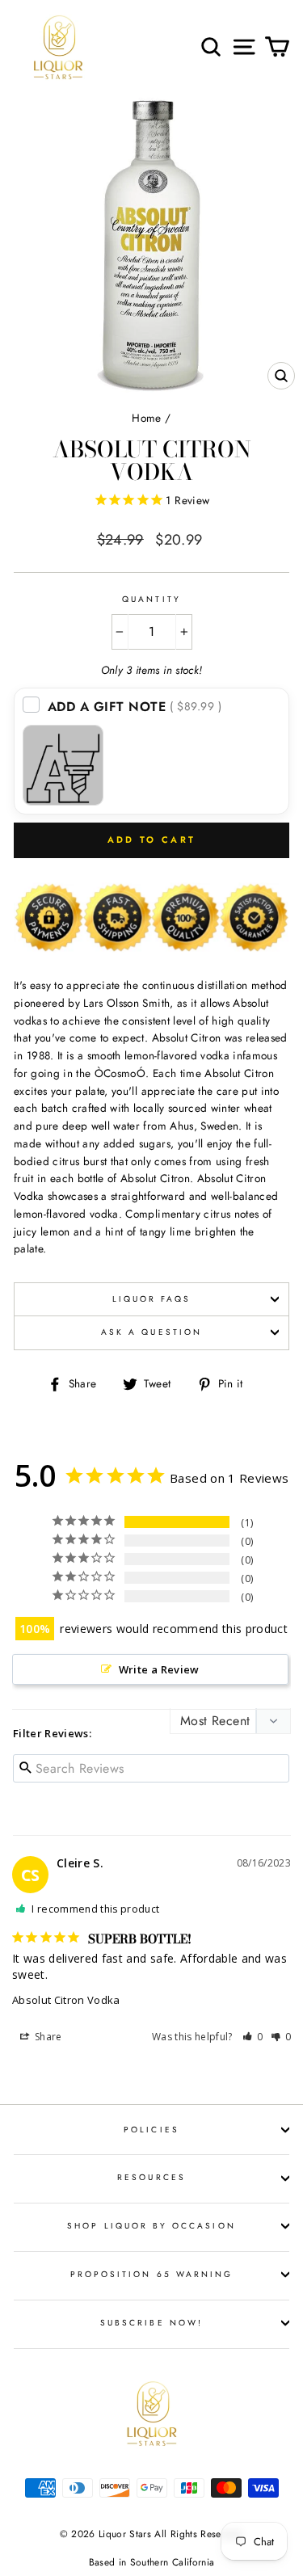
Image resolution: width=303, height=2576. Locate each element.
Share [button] (47, 2037)
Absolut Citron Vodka (66, 2000)
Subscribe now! (151, 2323)
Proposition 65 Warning (151, 2274)
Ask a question (151, 1332)
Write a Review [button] (159, 1669)
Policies (151, 2130)
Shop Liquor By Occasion (151, 2226)
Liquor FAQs (152, 1299)
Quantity (151, 599)
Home (146, 418)
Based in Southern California (152, 2562)
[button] (253, 2037)
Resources (151, 2177)
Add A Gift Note (135, 707)
